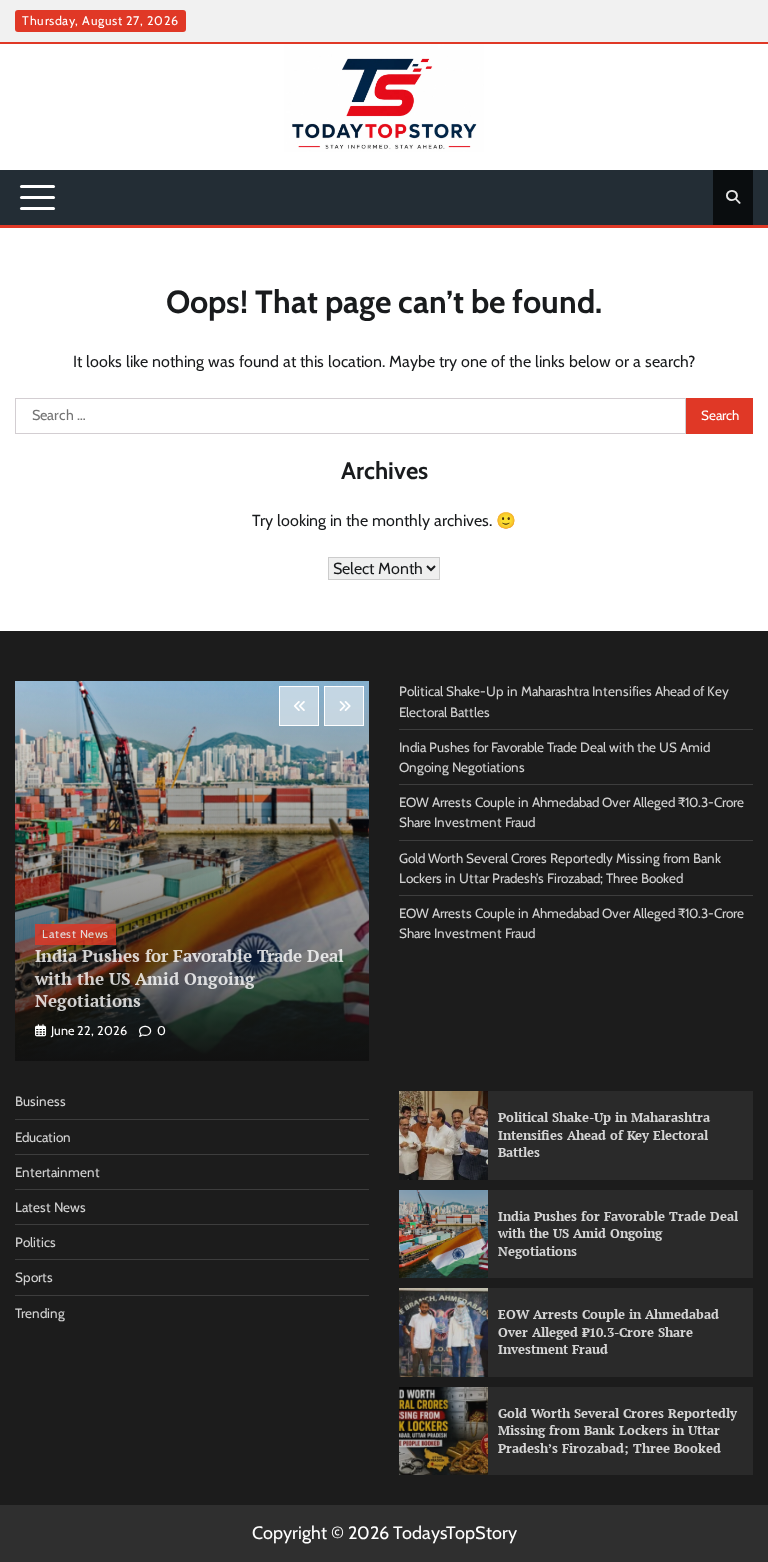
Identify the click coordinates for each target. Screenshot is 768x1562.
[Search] (733, 197)
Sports (34, 1277)
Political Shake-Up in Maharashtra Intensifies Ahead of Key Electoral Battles (604, 1134)
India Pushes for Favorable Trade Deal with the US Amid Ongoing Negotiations (189, 978)
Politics (35, 1242)
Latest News (75, 934)
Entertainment (57, 1172)
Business (40, 1101)
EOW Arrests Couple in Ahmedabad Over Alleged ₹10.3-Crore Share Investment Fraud (608, 1331)
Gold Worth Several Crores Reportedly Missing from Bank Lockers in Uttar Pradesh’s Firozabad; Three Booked (617, 1430)
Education (43, 1137)
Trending (40, 1313)
